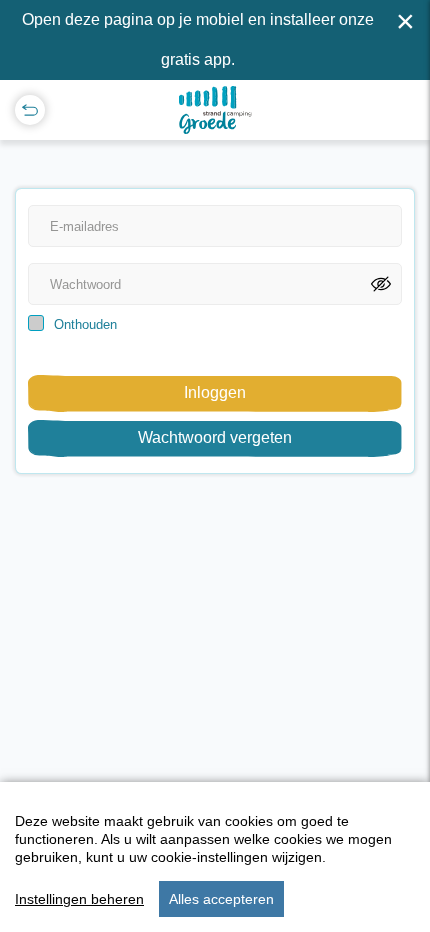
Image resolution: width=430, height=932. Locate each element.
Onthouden (85, 324)
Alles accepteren (221, 899)
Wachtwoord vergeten (215, 437)
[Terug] (30, 110)
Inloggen (215, 392)
